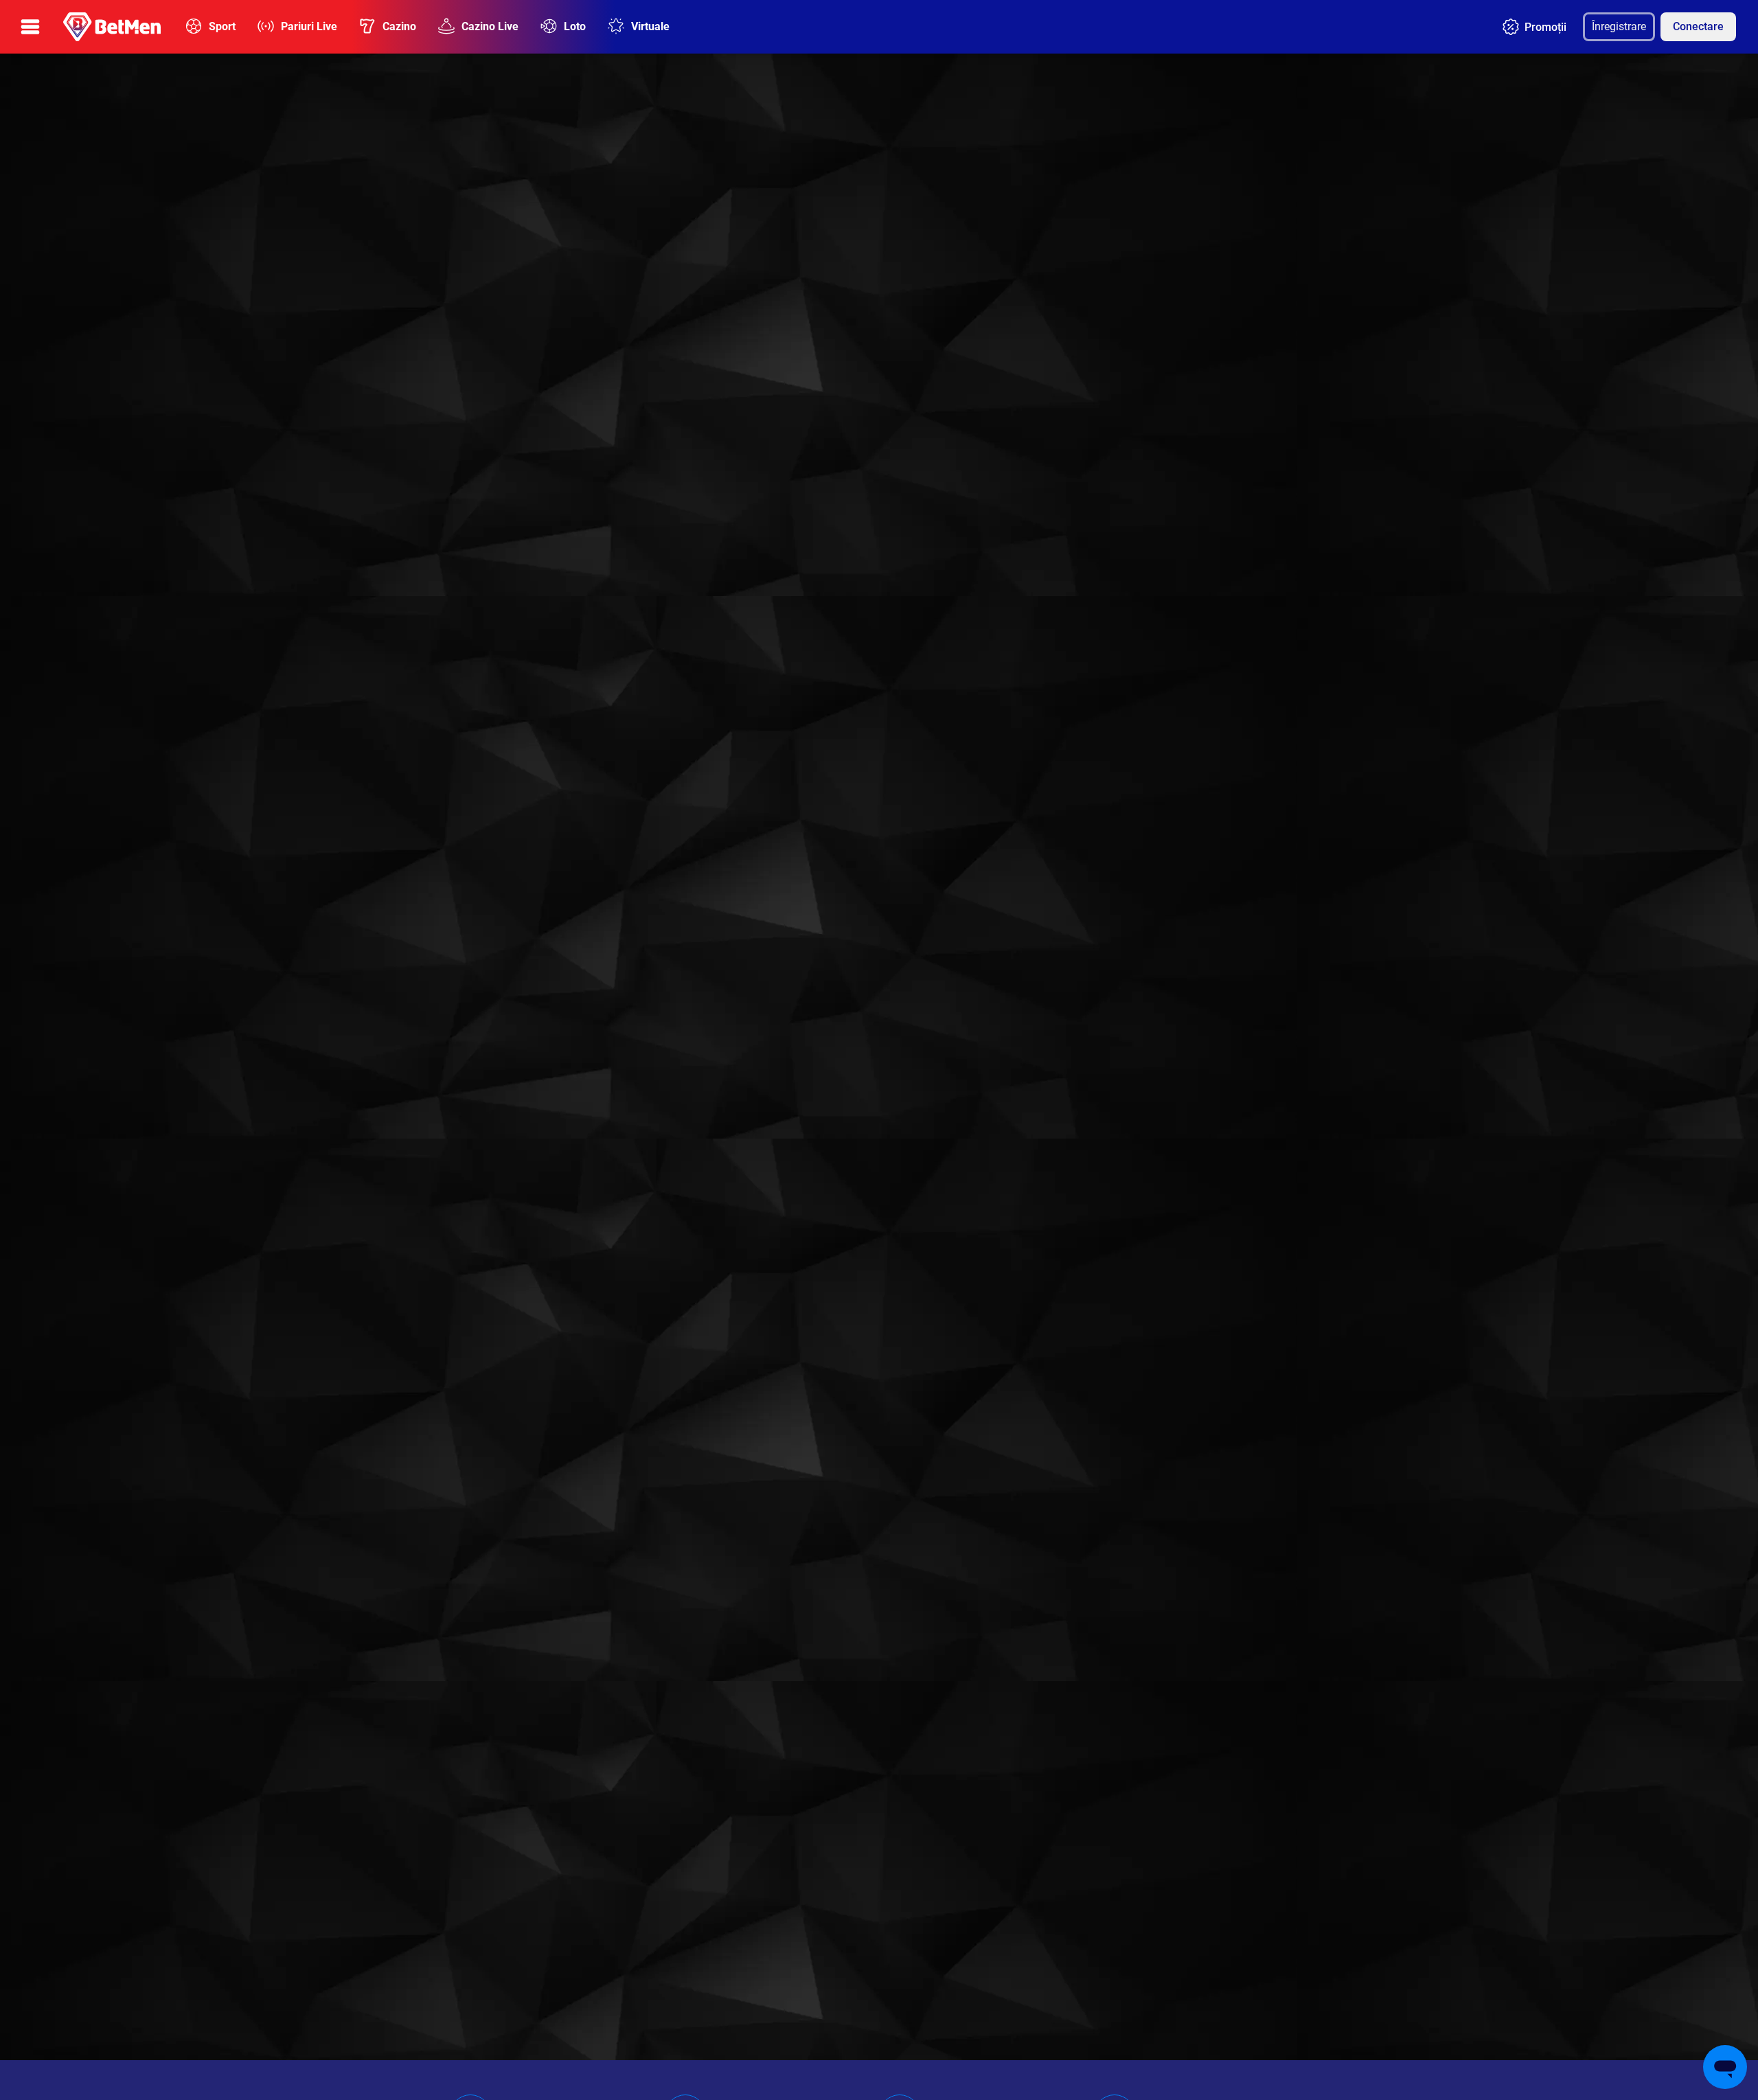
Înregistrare (1619, 26)
